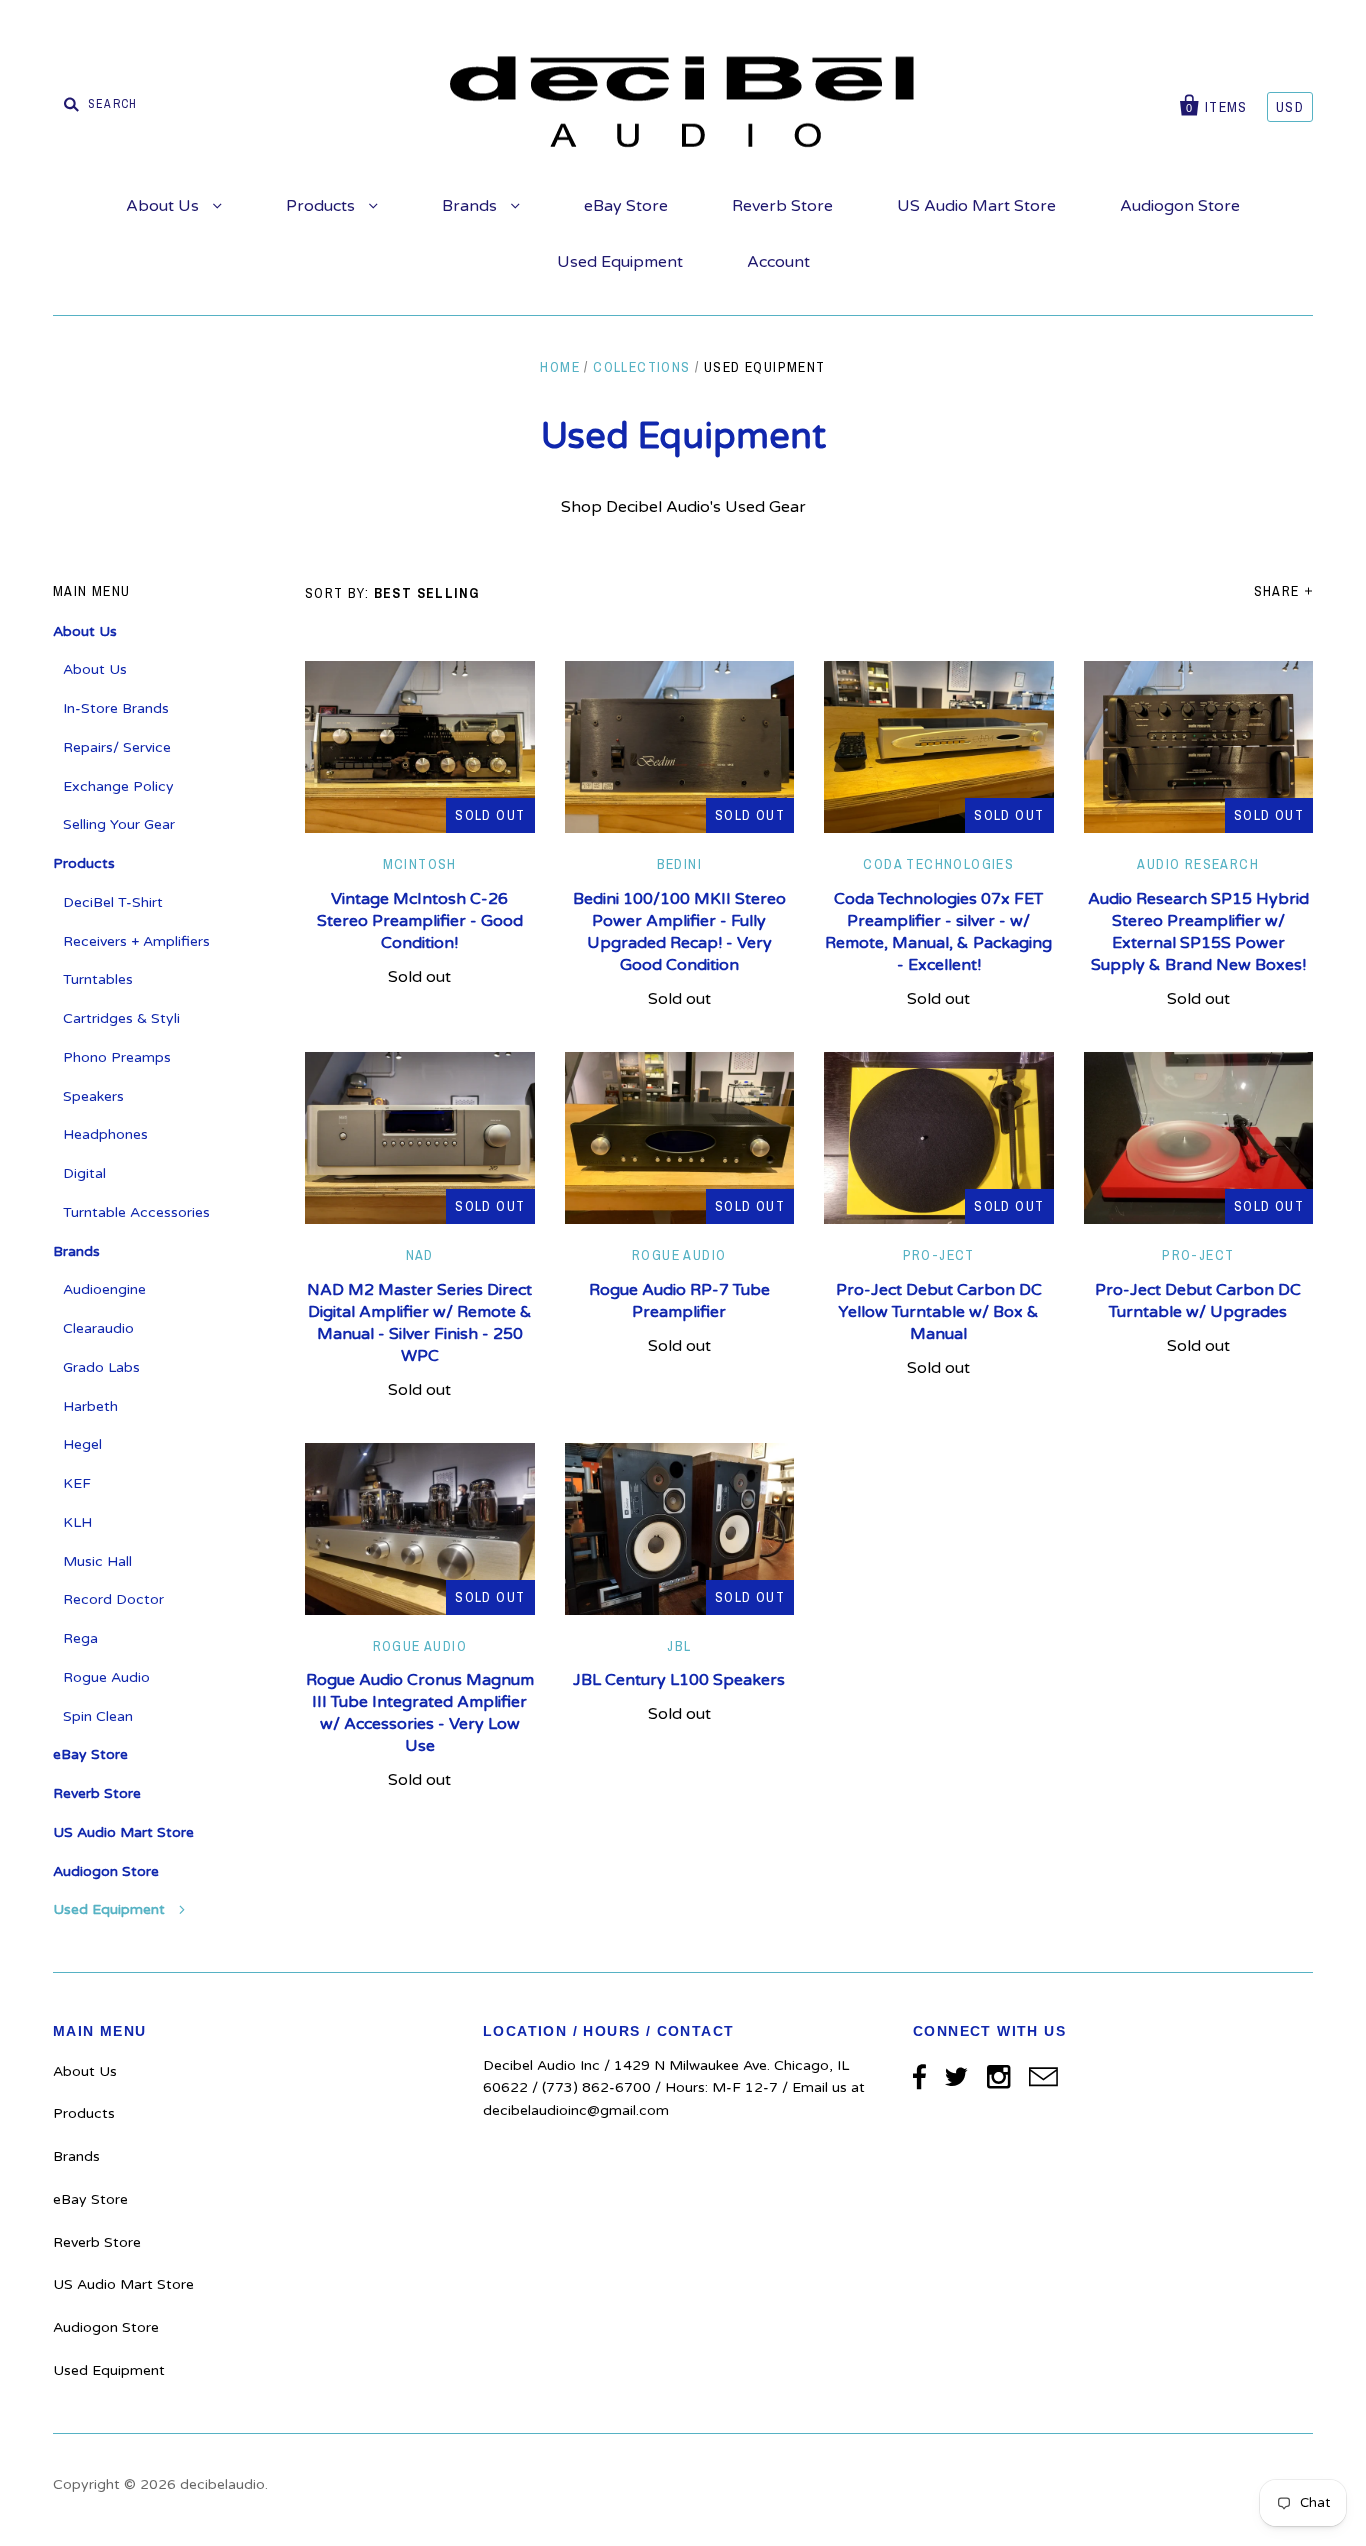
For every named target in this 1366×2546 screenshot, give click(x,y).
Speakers (93, 1096)
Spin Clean (98, 1716)
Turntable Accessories (136, 1212)
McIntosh (420, 864)
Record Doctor (113, 1599)
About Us (164, 206)
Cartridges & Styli (121, 1018)
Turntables (98, 979)
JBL (679, 1646)
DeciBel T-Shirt (113, 902)
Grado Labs (101, 1367)
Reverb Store (782, 206)
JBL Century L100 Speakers (679, 1680)
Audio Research (1198, 864)
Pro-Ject (939, 1255)
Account (778, 262)
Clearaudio (98, 1328)
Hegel (82, 1444)
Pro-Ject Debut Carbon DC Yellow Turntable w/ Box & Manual (939, 1312)
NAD (420, 1255)
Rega (80, 1638)
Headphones (105, 1134)
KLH (77, 1522)
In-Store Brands (116, 708)
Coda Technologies (938, 864)
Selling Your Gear (119, 824)
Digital (84, 1173)
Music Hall (97, 1561)
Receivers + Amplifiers (136, 941)
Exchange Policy (118, 786)
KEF (77, 1483)
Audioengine (104, 1289)
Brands (471, 206)
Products (322, 206)
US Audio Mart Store (976, 206)
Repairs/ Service (117, 747)
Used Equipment (620, 262)
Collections (641, 367)
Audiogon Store (1180, 206)
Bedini (679, 864)
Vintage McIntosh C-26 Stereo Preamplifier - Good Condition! (420, 921)
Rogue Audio (679, 1255)
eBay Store (626, 206)
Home (560, 367)
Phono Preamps (117, 1057)
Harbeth (90, 1406)
